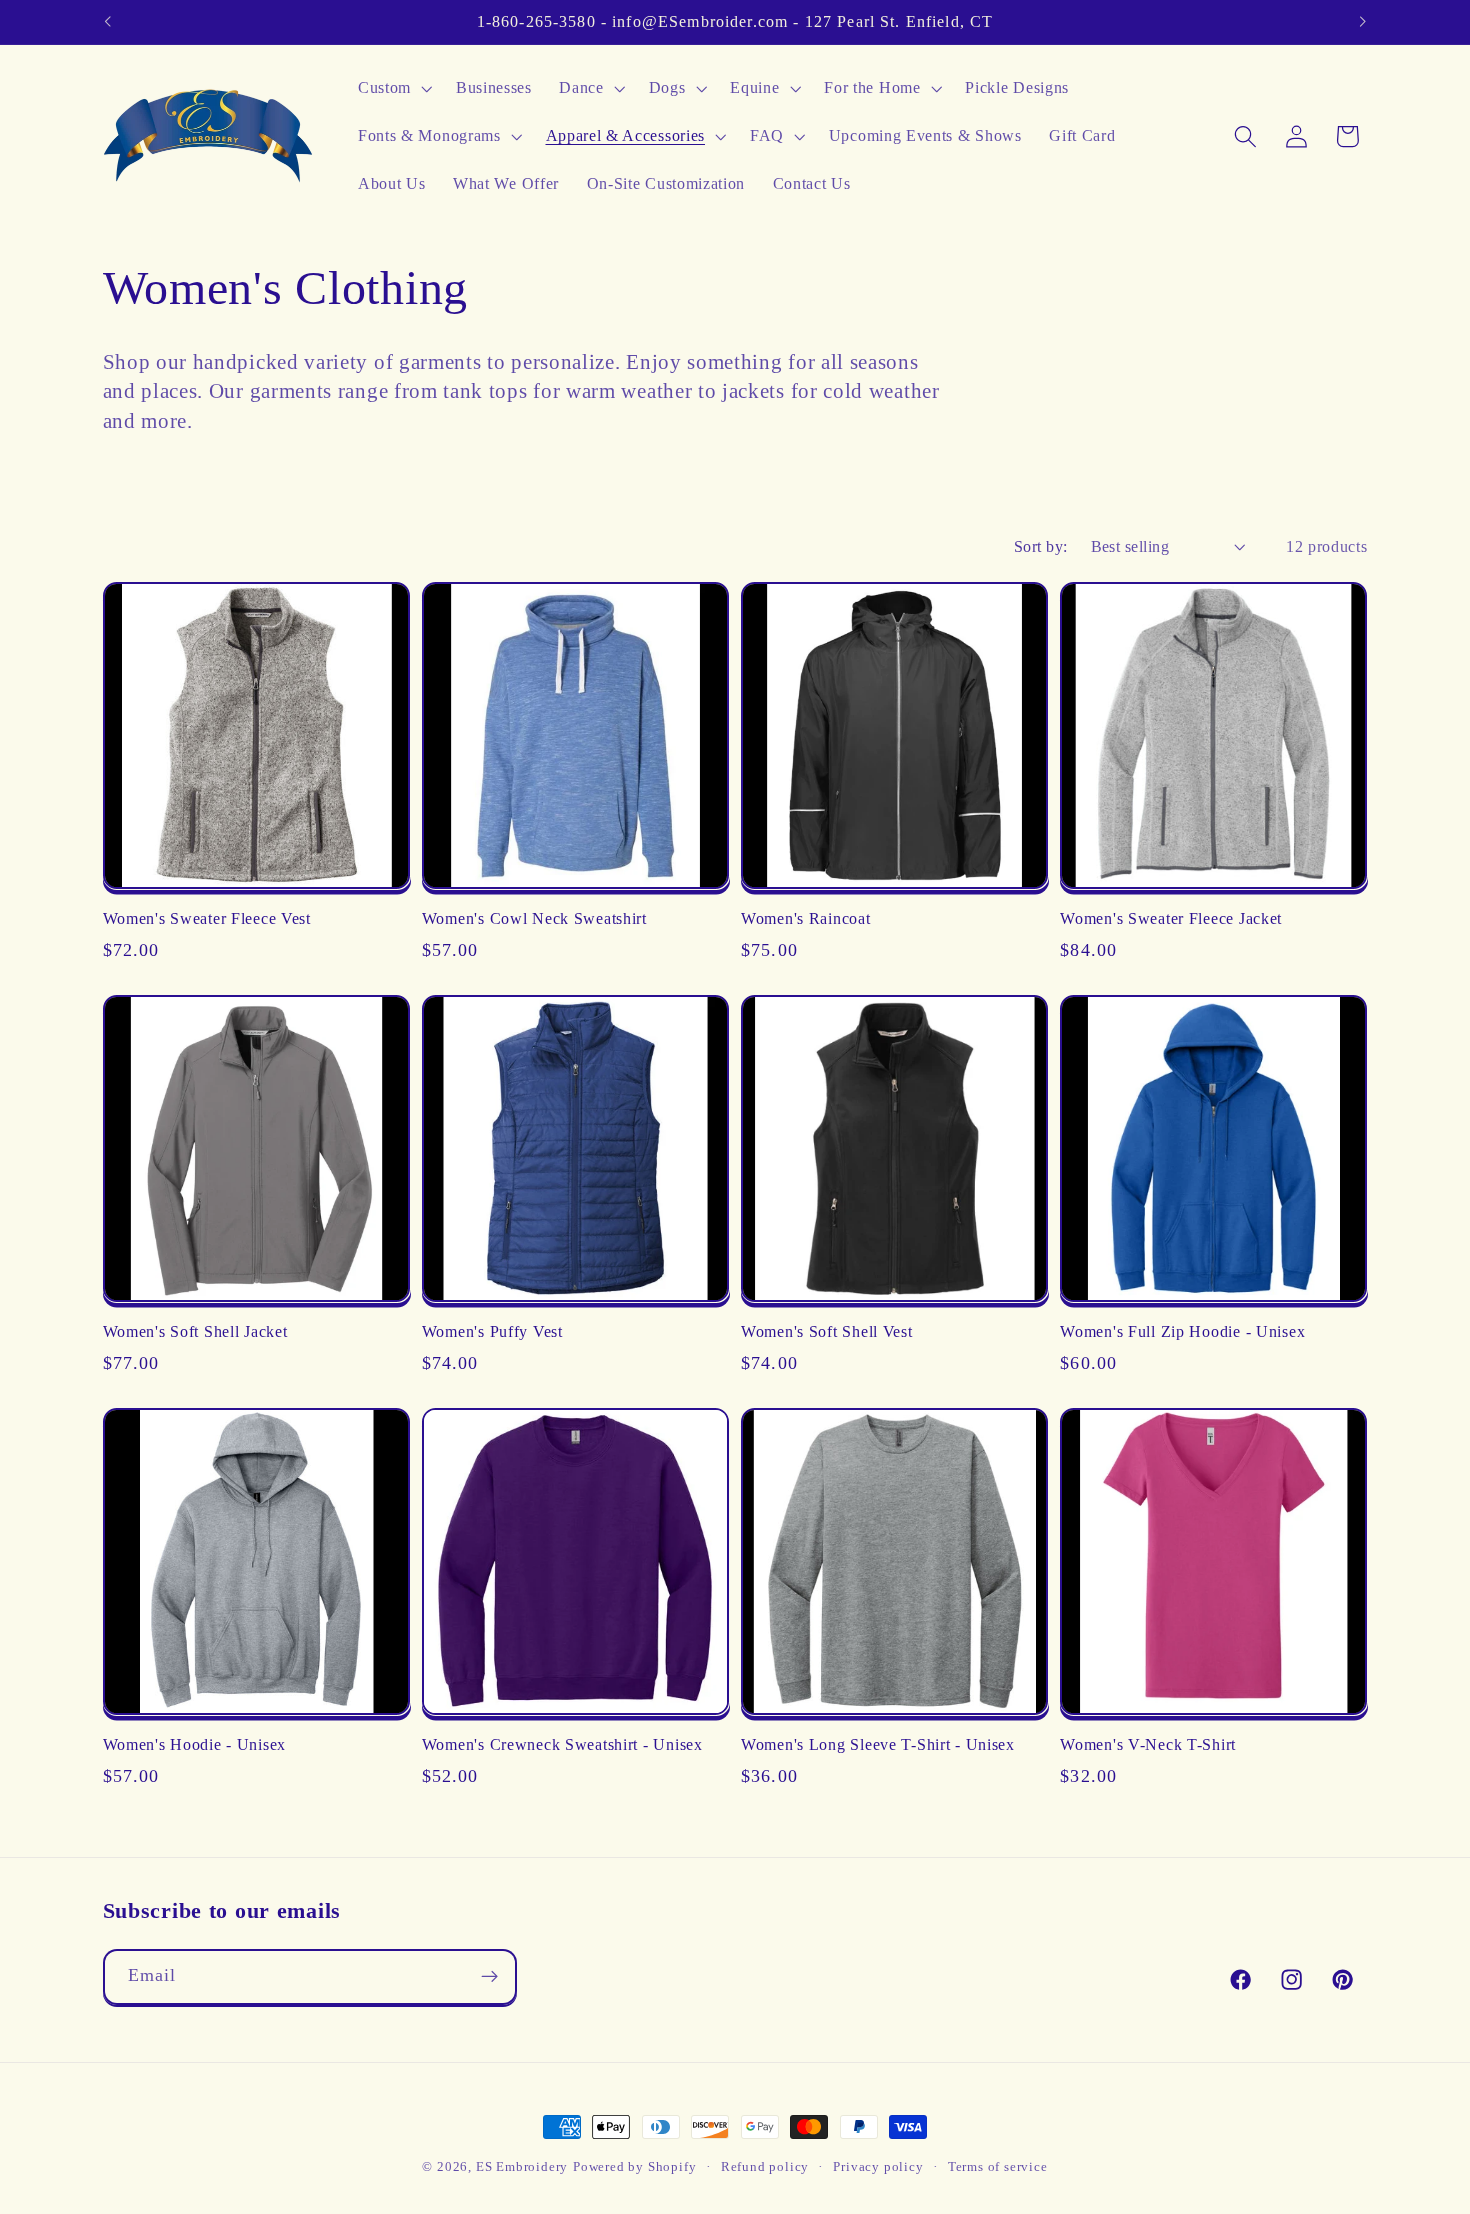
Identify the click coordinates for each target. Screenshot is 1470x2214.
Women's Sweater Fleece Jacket (1171, 918)
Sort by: (1041, 546)
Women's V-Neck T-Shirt (1148, 1744)
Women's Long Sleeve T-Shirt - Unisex (878, 1744)
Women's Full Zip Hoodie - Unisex (1182, 1331)
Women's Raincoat (806, 918)
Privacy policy (878, 2167)
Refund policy (765, 2167)
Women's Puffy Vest (492, 1331)
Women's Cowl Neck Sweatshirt (534, 918)
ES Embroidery (522, 2167)
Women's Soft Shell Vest (827, 1331)
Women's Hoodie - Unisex (195, 1744)
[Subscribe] (489, 1977)
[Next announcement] (1363, 22)
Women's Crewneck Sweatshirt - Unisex (562, 1744)
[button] (393, 89)
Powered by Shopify (635, 2167)
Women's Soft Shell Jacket (195, 1331)
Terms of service (998, 2167)
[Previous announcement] (107, 22)
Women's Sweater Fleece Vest (207, 918)
